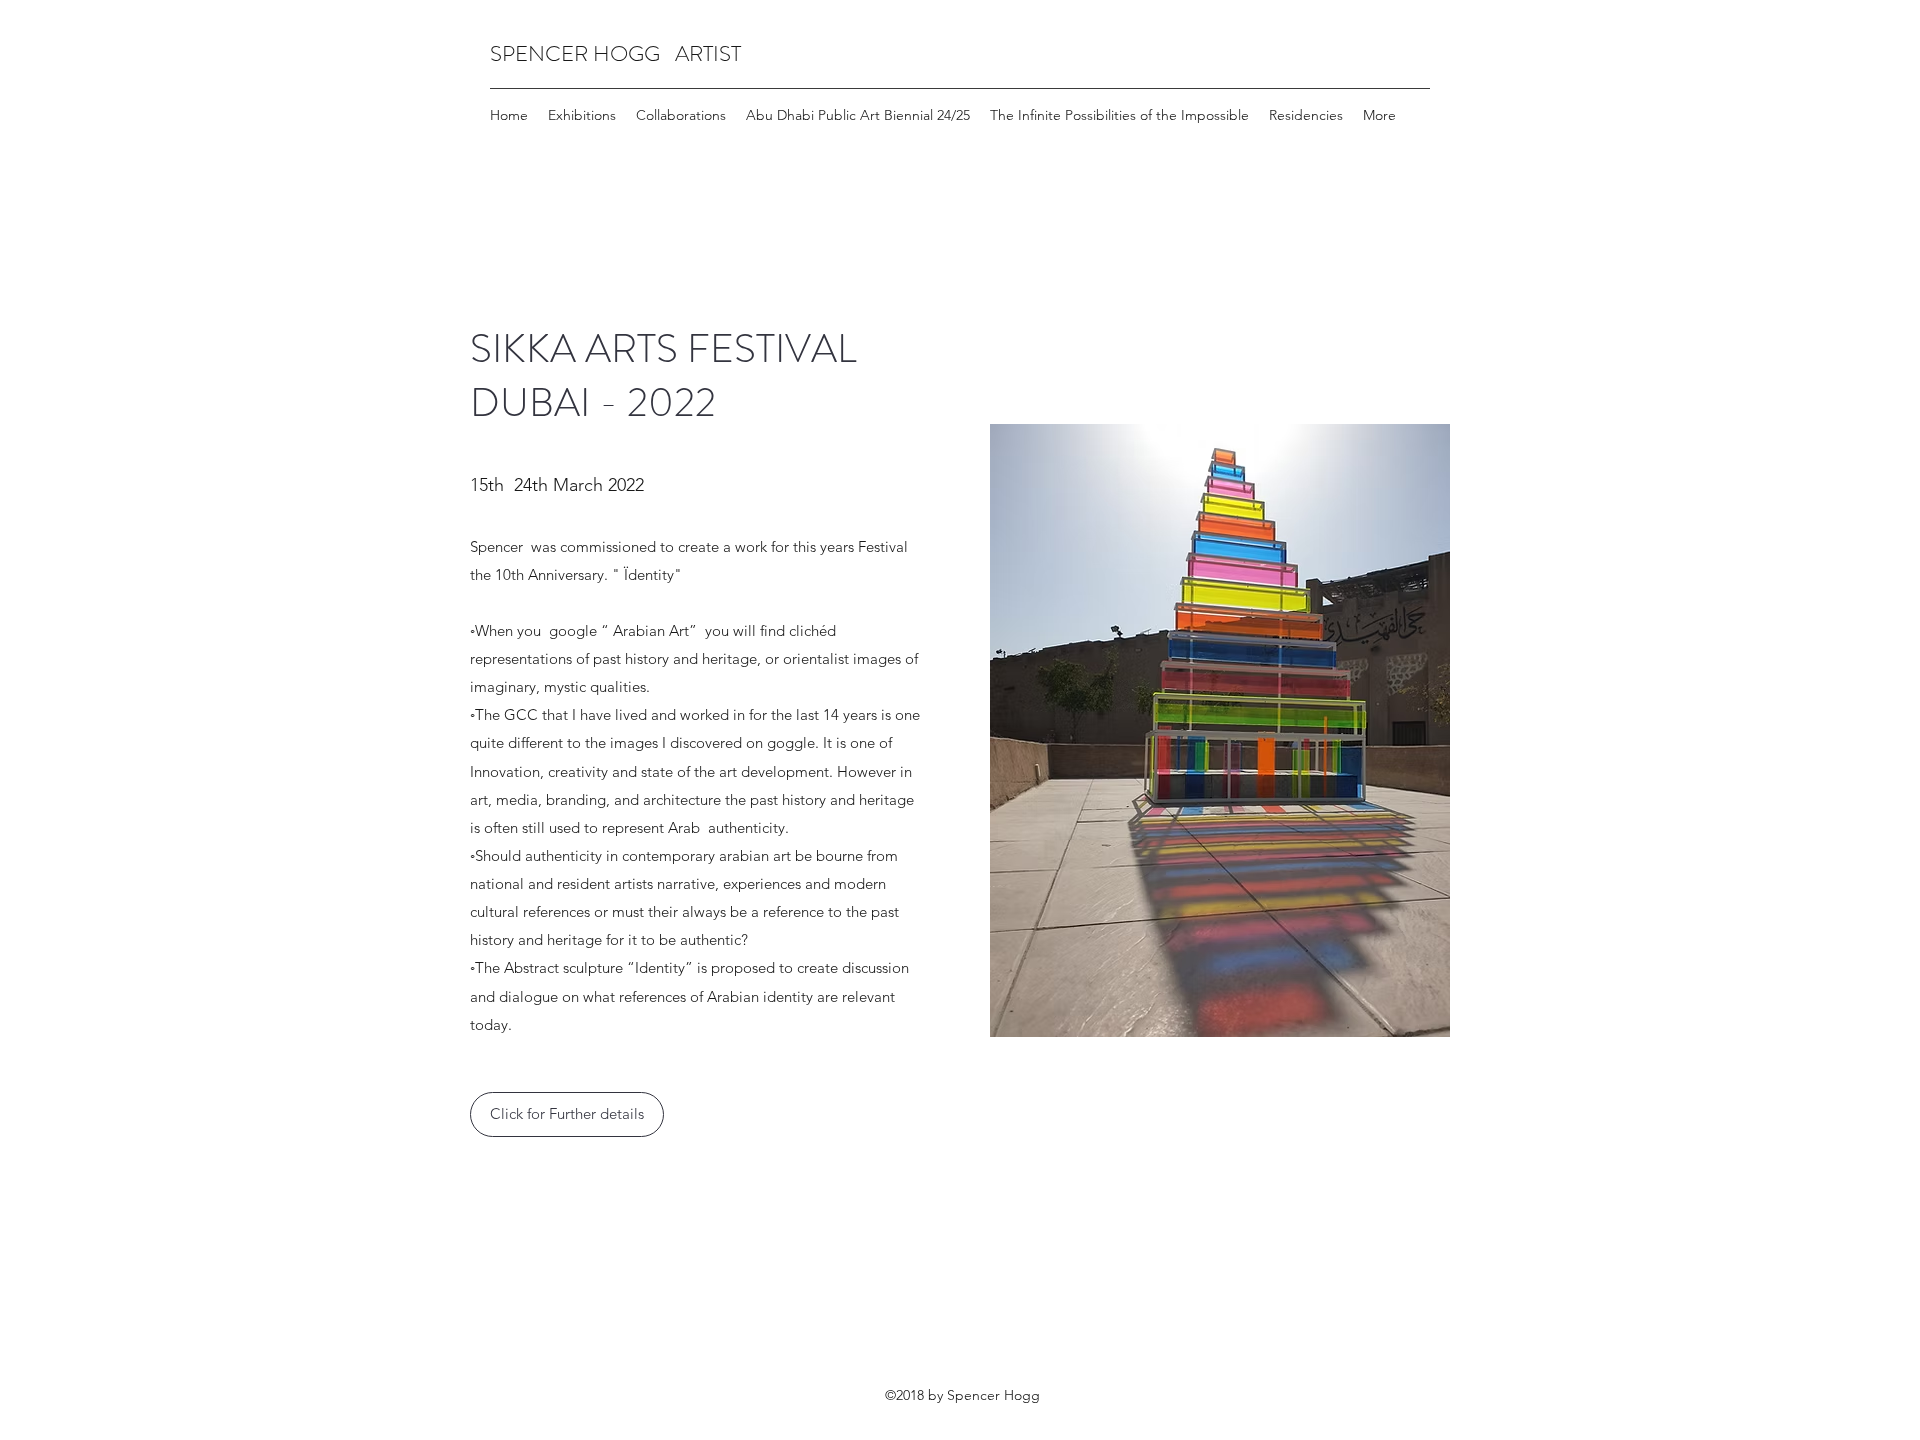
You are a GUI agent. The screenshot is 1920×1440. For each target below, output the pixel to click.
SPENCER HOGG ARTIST (615, 53)
